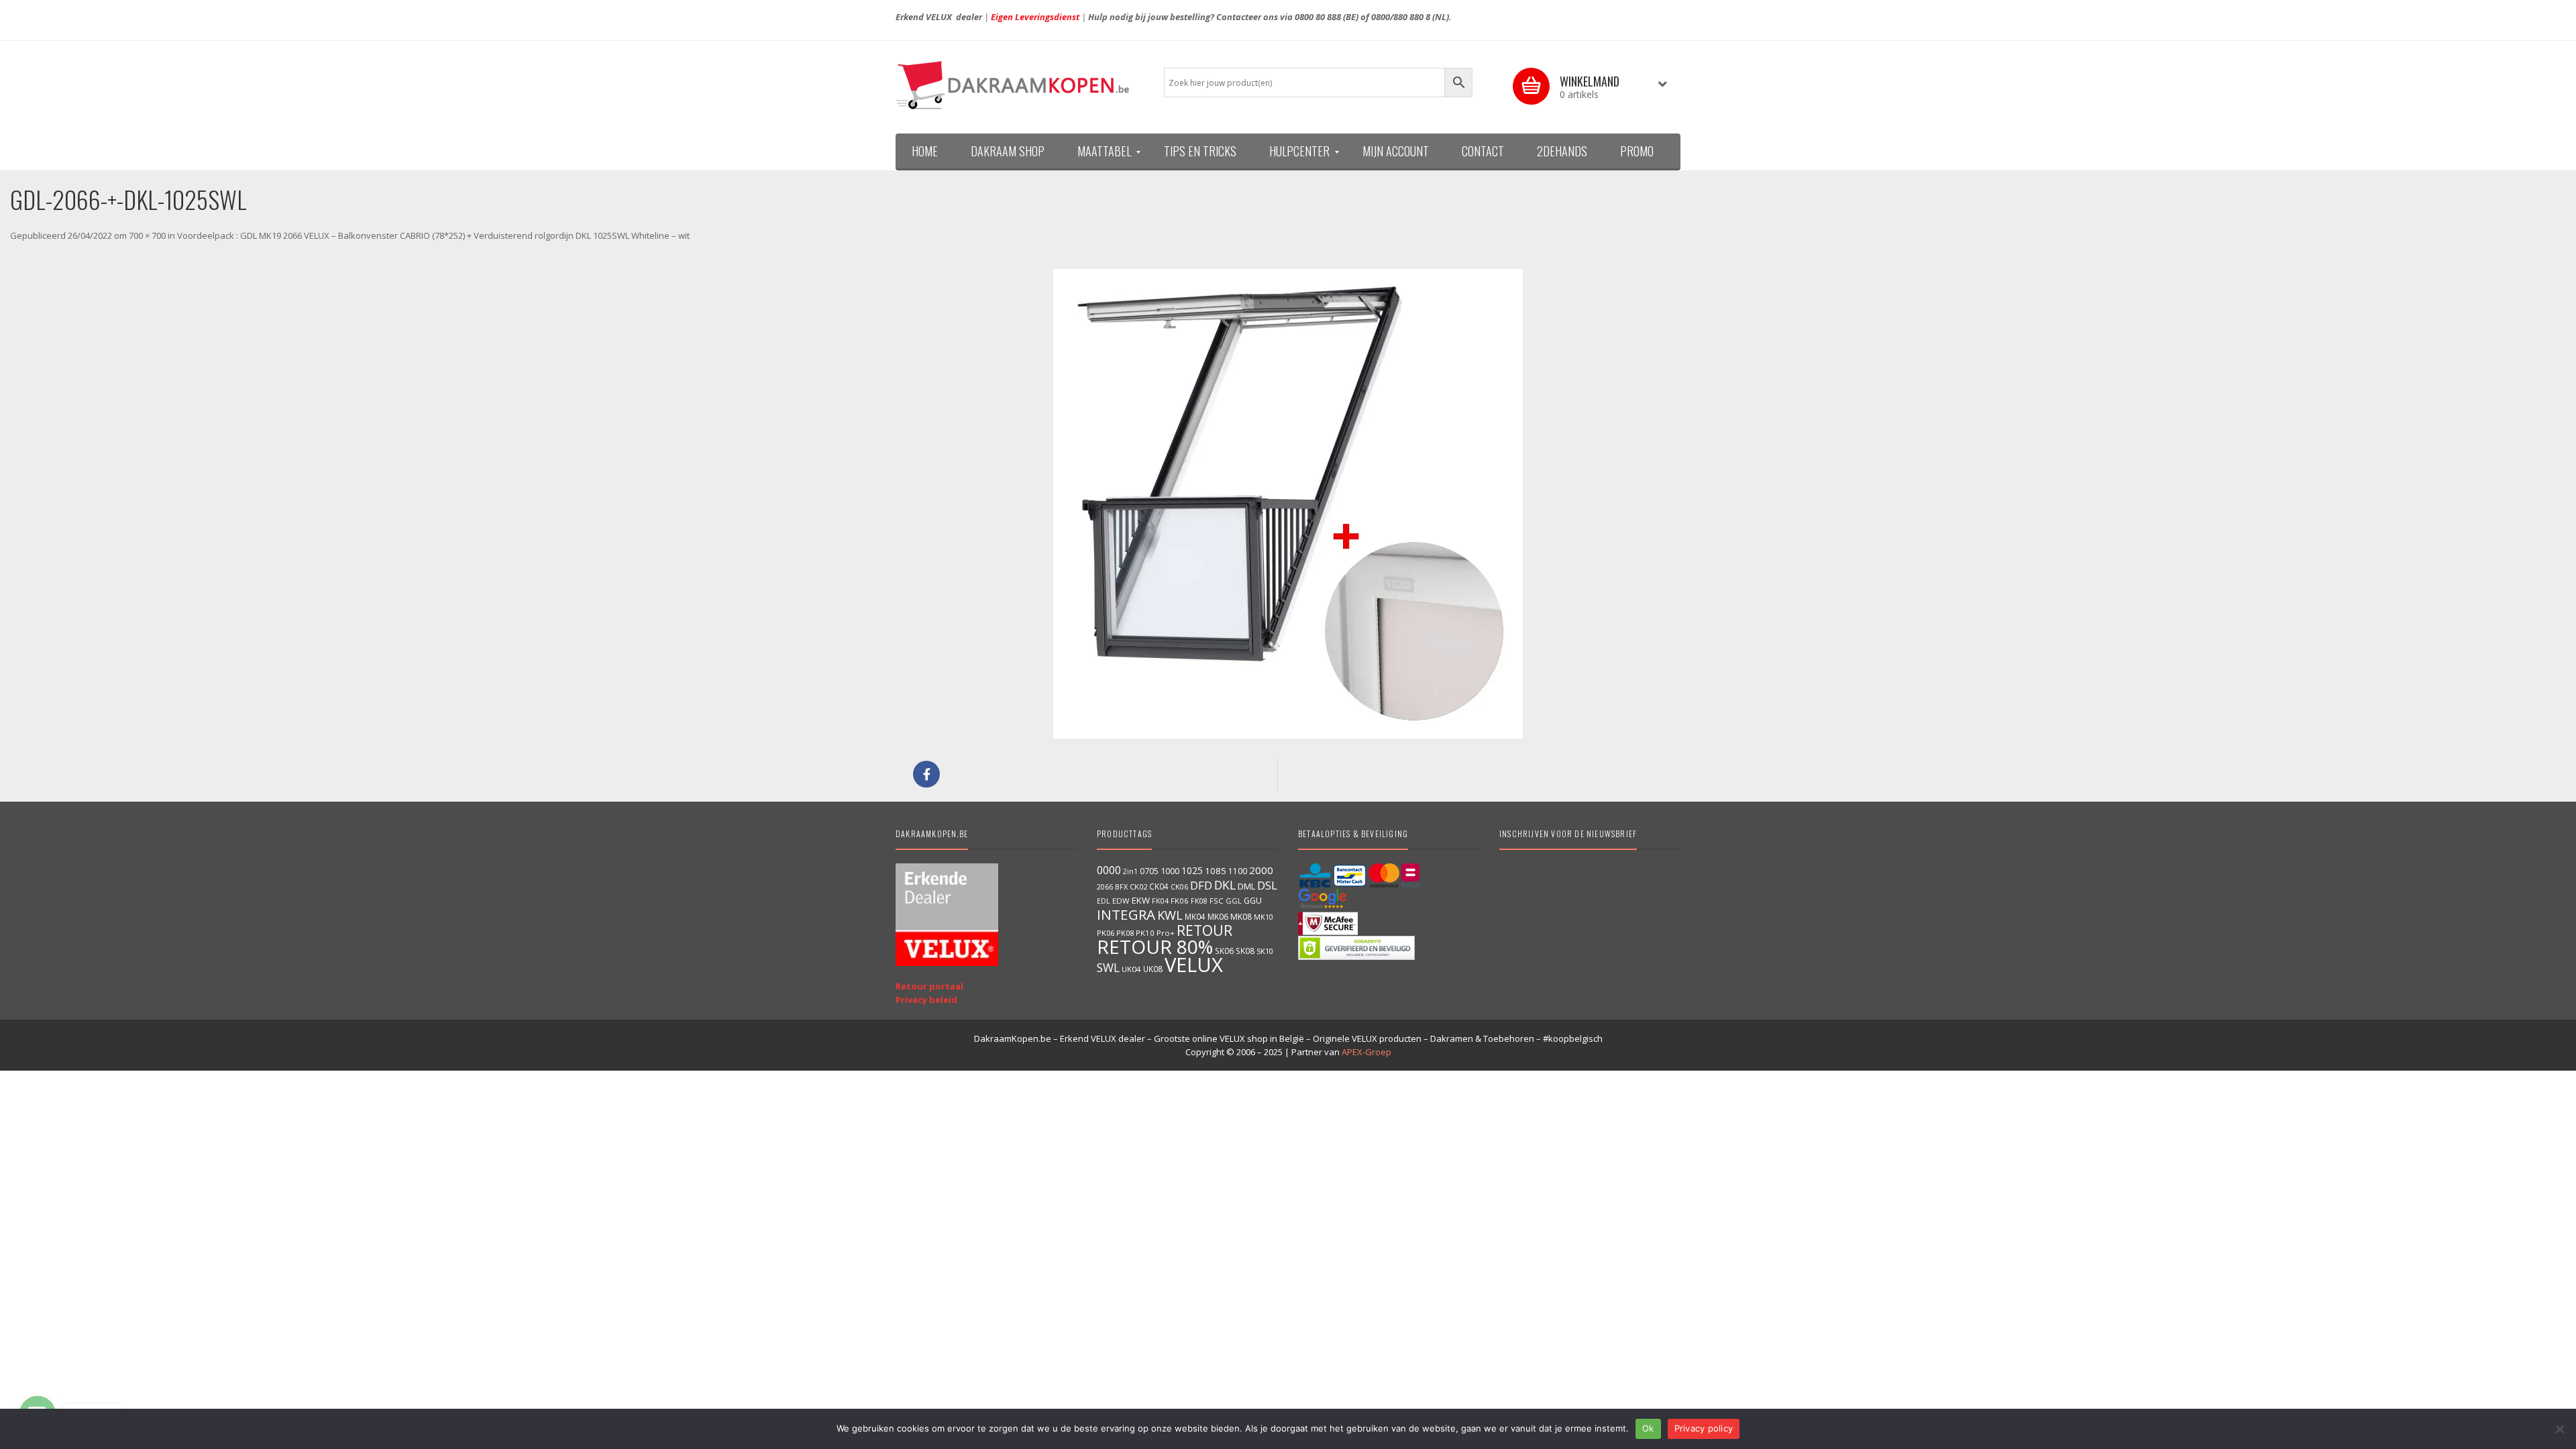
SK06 (1224, 951)
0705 (1149, 871)
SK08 (1245, 951)
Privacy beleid (926, 1000)
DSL (1267, 885)
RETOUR (1204, 930)
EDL (1104, 901)
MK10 (1264, 917)
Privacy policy (1704, 1428)
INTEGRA (1126, 914)
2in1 (1130, 871)
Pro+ (1166, 933)
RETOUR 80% (1155, 947)
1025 (1192, 870)
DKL (1225, 885)
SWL (1108, 967)
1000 (1170, 871)
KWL (1170, 915)
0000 (1109, 870)
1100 (1238, 871)
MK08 (1241, 917)
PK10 (1145, 933)
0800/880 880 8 (1401, 17)
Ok (1648, 1428)
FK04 (1160, 901)
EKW (1141, 900)
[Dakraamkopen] (1020, 85)
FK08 (1199, 901)
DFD (1201, 885)
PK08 (1125, 933)
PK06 (1106, 933)
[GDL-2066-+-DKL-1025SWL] (1288, 504)
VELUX (1194, 965)
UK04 (1131, 969)
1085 (1216, 871)
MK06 (1218, 917)
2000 (1261, 870)
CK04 (1159, 886)
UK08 (1153, 969)
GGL (1234, 901)
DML (1246, 886)
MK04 (1195, 916)
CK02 (1138, 887)
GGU (1253, 900)
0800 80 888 (1318, 17)
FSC (1217, 901)
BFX (1121, 887)
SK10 (1265, 951)
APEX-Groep (1366, 1052)
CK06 (1179, 887)
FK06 (1180, 901)
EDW (1121, 901)
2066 (1105, 887)
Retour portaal (929, 986)
